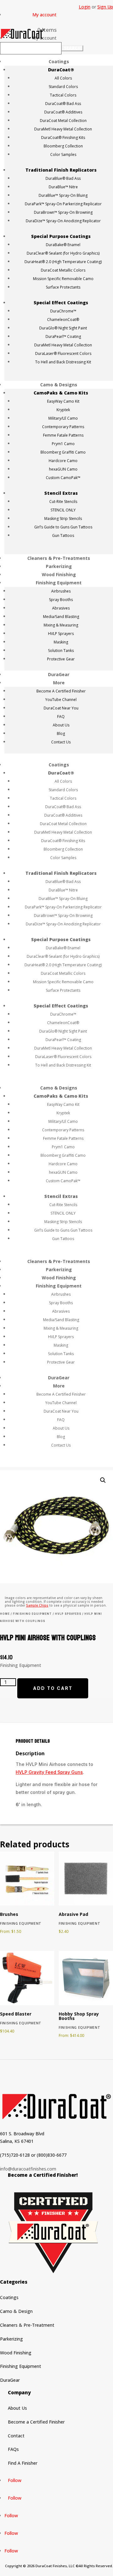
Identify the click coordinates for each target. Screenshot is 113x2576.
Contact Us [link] (61, 742)
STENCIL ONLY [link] (63, 510)
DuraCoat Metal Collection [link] (63, 121)
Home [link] (5, 1614)
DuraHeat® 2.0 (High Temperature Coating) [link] (63, 262)
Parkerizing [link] (59, 566)
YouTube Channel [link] (61, 700)
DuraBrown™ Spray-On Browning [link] (63, 212)
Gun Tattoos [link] (63, 535)
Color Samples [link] (63, 154)
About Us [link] (61, 725)
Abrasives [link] (61, 608)
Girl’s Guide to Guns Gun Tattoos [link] (63, 527)
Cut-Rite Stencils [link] (63, 502)
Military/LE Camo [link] (63, 418)
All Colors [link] (63, 78)
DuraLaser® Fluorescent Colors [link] (63, 353)
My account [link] (44, 15)
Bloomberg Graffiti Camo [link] (63, 452)
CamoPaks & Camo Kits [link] (61, 393)
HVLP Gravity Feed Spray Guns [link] (49, 1772)
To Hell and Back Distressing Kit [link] (63, 362)
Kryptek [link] (63, 410)
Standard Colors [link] (63, 87)
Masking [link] (61, 642)
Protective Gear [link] (61, 659)
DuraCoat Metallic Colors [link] (63, 270)
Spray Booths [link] (61, 600)
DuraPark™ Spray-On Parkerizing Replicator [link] (63, 204)
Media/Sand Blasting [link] (61, 617)
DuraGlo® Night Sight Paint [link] (63, 328)
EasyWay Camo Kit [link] (63, 401)
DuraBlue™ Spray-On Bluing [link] (63, 195)
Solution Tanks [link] (61, 651)
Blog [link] (61, 734)
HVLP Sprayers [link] (61, 634)
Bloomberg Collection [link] (63, 146)
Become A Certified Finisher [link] (61, 691)
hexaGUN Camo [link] (63, 469)
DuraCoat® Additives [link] (63, 112)
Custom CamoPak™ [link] (63, 478)
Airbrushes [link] (61, 591)
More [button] (59, 683)
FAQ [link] (61, 717)
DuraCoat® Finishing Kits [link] (63, 138)
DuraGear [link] (59, 674)
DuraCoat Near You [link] (61, 708)
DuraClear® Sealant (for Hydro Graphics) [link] (63, 253)
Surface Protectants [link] (63, 287)
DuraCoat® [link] (61, 70)
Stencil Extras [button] (61, 493)
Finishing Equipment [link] (59, 583)
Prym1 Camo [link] (63, 444)
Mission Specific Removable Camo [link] (63, 279)
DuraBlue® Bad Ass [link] (63, 178)
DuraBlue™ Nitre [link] (63, 187)
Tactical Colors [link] (63, 95)
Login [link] (85, 7)
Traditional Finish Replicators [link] (61, 170)
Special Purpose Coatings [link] (61, 236)
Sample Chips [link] (37, 1605)
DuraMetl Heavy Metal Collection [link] (63, 129)
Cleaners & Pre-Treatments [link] (59, 558)
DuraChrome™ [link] (63, 311)
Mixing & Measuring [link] (61, 625)
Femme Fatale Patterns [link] (63, 435)
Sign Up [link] (105, 7)
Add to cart (53, 1688)
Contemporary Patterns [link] (63, 427)
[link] (47, 30)
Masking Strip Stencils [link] (63, 519)
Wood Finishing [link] (59, 574)
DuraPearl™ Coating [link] (63, 336)
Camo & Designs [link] (59, 385)
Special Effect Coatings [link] (61, 303)
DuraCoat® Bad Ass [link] (63, 104)
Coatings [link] (59, 61)
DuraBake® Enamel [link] (63, 245)
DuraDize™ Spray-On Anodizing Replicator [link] (63, 221)
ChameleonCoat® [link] (63, 320)
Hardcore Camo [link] (63, 461)
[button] (72, 48)
